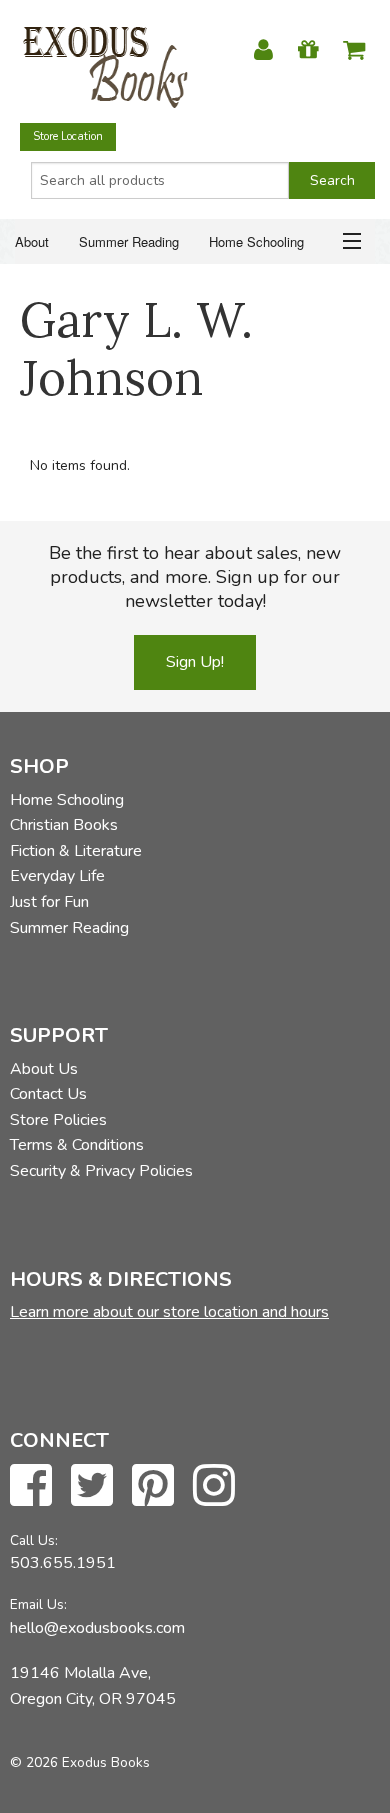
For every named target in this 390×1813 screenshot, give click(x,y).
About (32, 241)
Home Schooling (256, 241)
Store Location (68, 136)
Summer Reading (129, 241)
